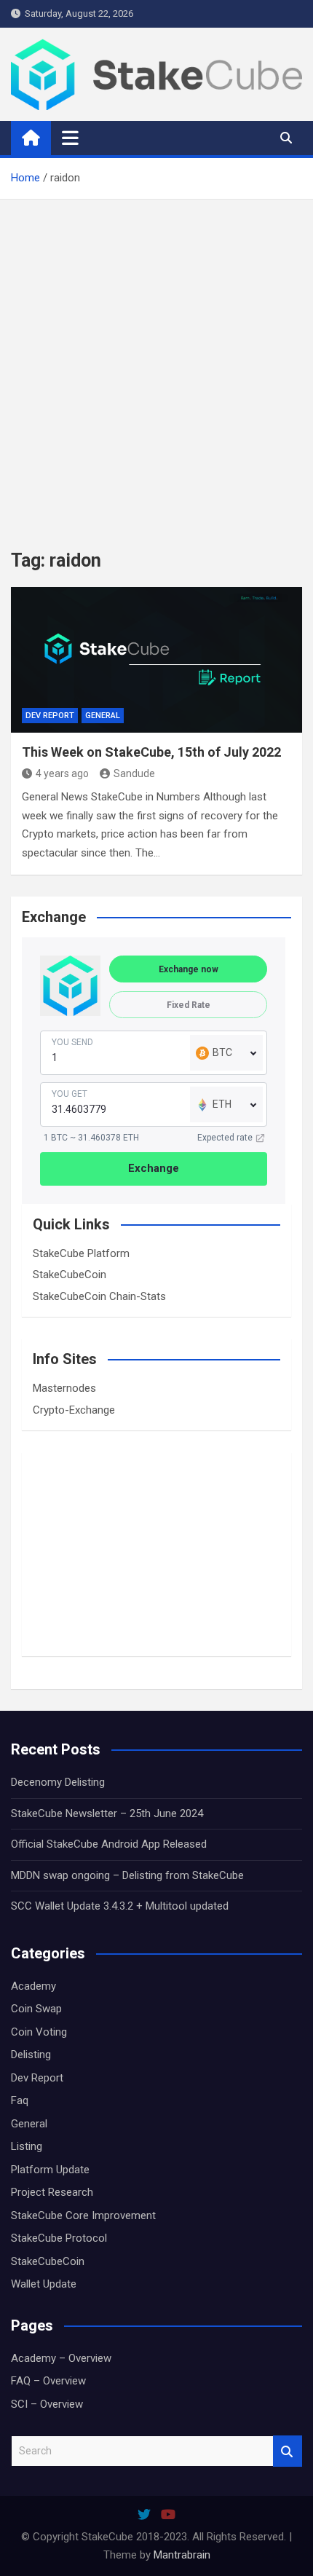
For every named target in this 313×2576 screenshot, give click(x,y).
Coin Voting (39, 2032)
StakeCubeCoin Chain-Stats (99, 1296)
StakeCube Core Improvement (83, 2215)
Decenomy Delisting (58, 1782)
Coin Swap (36, 2009)
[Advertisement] (156, 363)
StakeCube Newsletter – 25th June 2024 (107, 1813)
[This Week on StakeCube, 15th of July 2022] (156, 660)
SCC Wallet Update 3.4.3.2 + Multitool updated (120, 1906)
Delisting (31, 2055)
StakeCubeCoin (70, 1275)
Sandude (134, 773)
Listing (27, 2146)
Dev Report (50, 716)
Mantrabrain (182, 2555)
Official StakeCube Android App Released (109, 1844)
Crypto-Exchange (74, 1410)
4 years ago (62, 773)
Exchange (154, 1168)
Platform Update (50, 2170)
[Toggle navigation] (70, 138)
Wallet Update (44, 2284)
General (103, 716)
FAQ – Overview (48, 2381)
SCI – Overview (47, 2404)
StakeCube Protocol (59, 2238)
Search (288, 2451)
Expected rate (225, 1138)
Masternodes (64, 1388)
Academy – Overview (61, 2358)
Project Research (52, 2192)
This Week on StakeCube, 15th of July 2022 (151, 752)
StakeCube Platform (81, 1253)
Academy (33, 1986)
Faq (20, 2100)
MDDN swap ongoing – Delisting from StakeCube (127, 1875)
